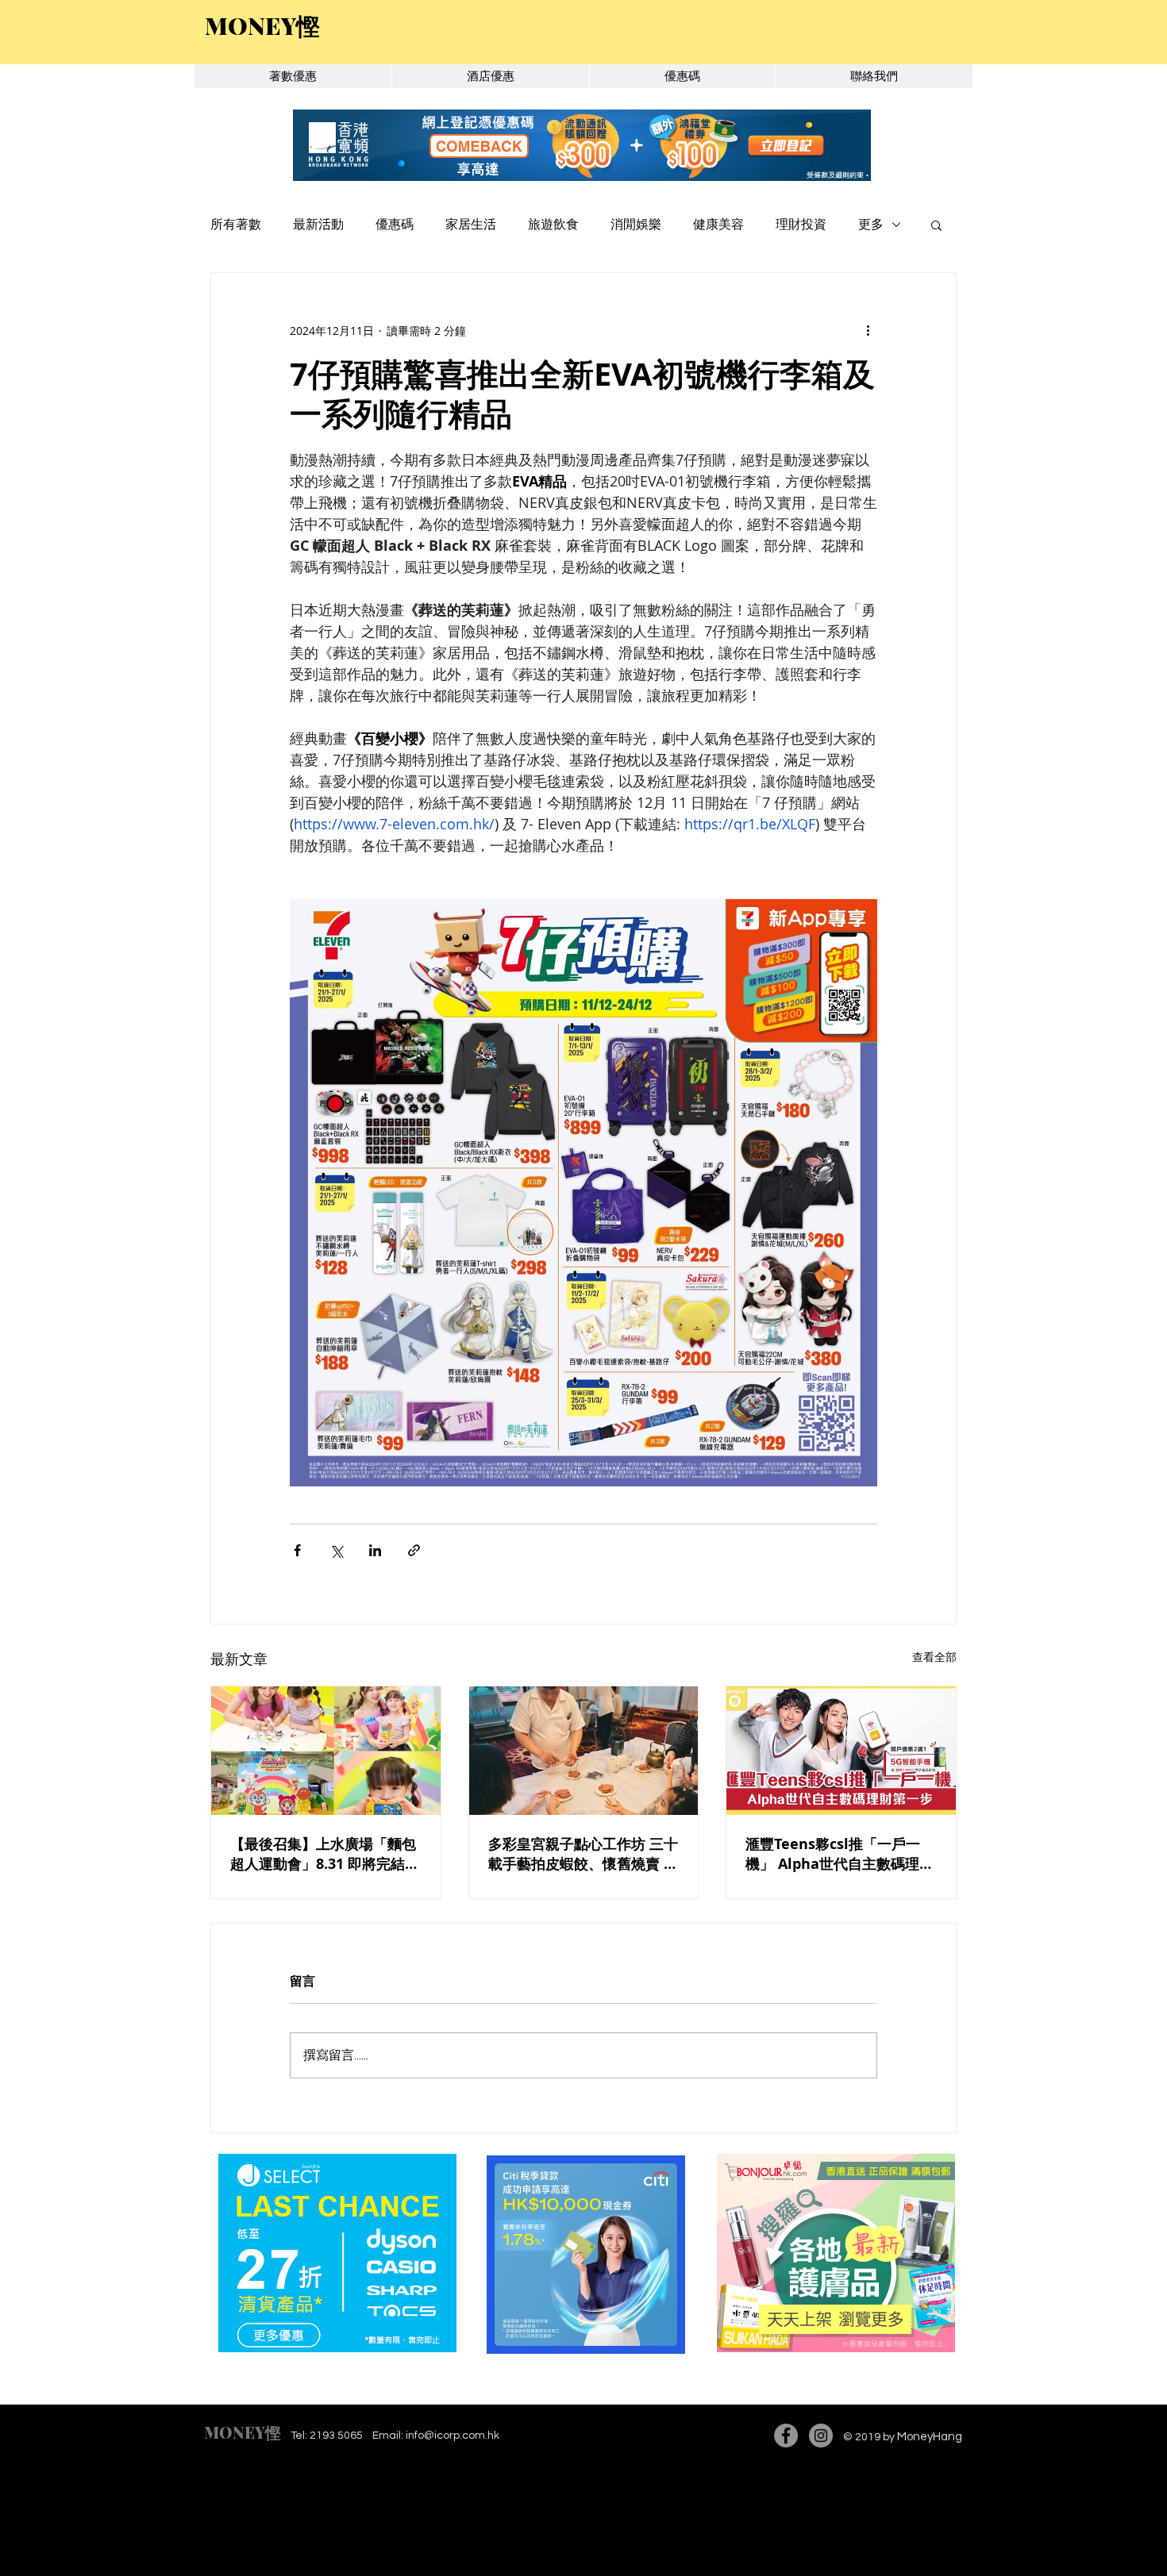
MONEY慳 (243, 2432)
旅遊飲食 (553, 225)
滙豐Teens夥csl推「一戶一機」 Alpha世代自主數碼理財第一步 (840, 1854)
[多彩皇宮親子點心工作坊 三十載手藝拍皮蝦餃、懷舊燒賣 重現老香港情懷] (584, 1751)
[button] (936, 225)
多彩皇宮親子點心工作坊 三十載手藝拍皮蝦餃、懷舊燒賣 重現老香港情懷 (583, 1854)
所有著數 (236, 225)
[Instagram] (821, 2436)
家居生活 (471, 225)
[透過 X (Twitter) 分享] (336, 1550)
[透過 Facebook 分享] (297, 1550)
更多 (871, 225)
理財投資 (801, 225)
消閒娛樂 (636, 225)
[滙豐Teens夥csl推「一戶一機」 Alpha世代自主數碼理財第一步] (841, 1751)
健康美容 (718, 225)
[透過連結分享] (414, 1550)
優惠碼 (395, 225)
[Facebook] (786, 2436)
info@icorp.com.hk (453, 2436)
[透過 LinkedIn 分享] (375, 1550)
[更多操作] (868, 330)
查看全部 (934, 1657)
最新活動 (318, 225)
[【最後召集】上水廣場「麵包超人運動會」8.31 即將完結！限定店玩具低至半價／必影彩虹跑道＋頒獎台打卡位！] (326, 1751)
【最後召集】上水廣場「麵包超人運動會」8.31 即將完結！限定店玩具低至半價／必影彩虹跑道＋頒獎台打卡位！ (325, 1854)
